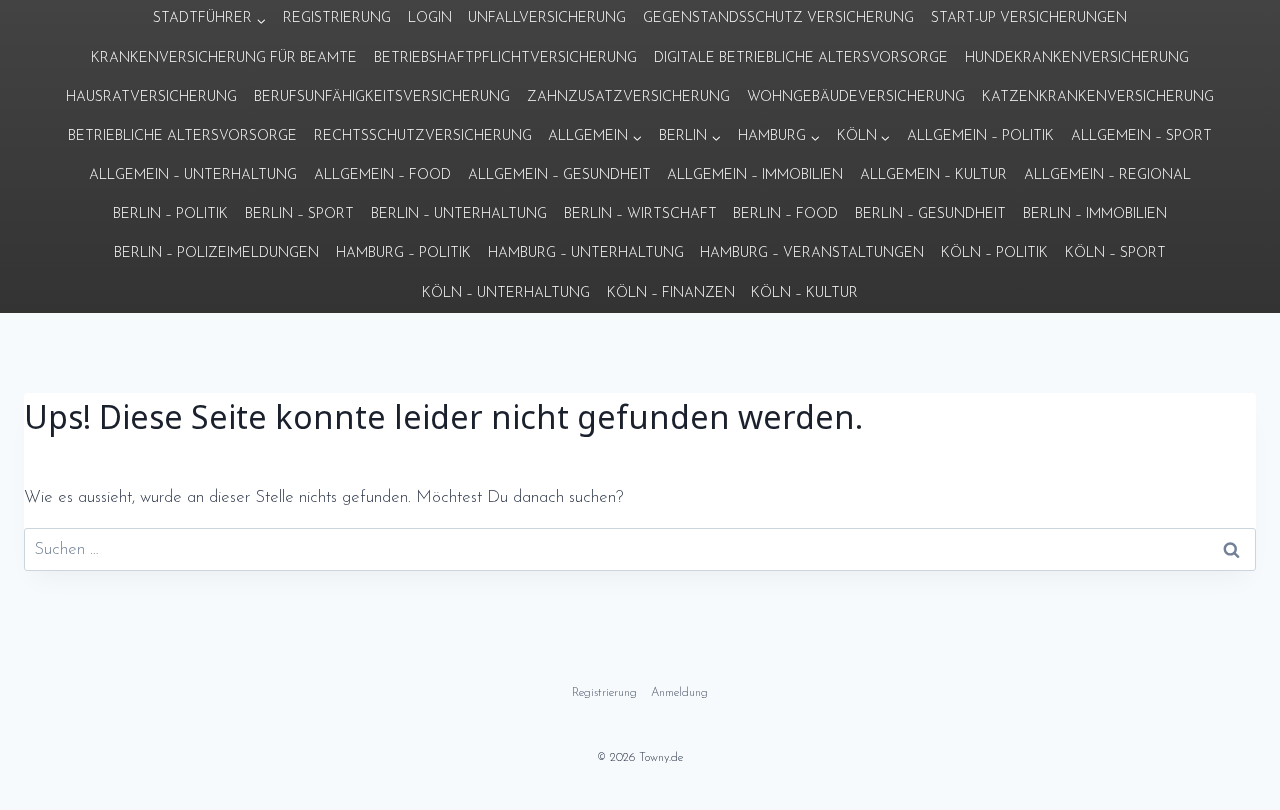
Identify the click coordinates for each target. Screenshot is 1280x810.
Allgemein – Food (382, 175)
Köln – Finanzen (671, 293)
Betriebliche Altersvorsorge (182, 136)
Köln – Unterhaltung (506, 293)
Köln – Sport (1115, 253)
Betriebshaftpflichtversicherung (505, 58)
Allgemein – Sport (1141, 136)
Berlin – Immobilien (1095, 214)
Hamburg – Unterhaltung (586, 253)
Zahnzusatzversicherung (628, 97)
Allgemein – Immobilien (755, 175)
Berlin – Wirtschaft (640, 214)
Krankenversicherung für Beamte (224, 58)
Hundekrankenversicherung (1077, 58)
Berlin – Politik (170, 214)
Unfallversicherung (547, 18)
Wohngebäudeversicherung (856, 97)
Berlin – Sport (299, 214)
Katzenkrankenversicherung (1098, 97)
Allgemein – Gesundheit (559, 175)
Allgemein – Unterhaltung (193, 175)
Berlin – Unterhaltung (459, 214)
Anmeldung (679, 693)
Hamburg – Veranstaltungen (812, 253)
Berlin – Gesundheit (930, 214)
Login (430, 18)
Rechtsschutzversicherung (423, 136)
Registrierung (337, 18)
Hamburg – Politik (403, 253)
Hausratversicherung (151, 97)
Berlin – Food (785, 214)
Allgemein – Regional (1107, 175)
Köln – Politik (994, 253)
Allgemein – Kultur (933, 175)
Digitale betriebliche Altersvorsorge (801, 58)
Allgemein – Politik (980, 136)
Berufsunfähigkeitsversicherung (382, 97)
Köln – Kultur (804, 293)
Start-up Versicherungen (1029, 18)
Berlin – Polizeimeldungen (216, 253)
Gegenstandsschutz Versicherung (778, 18)
